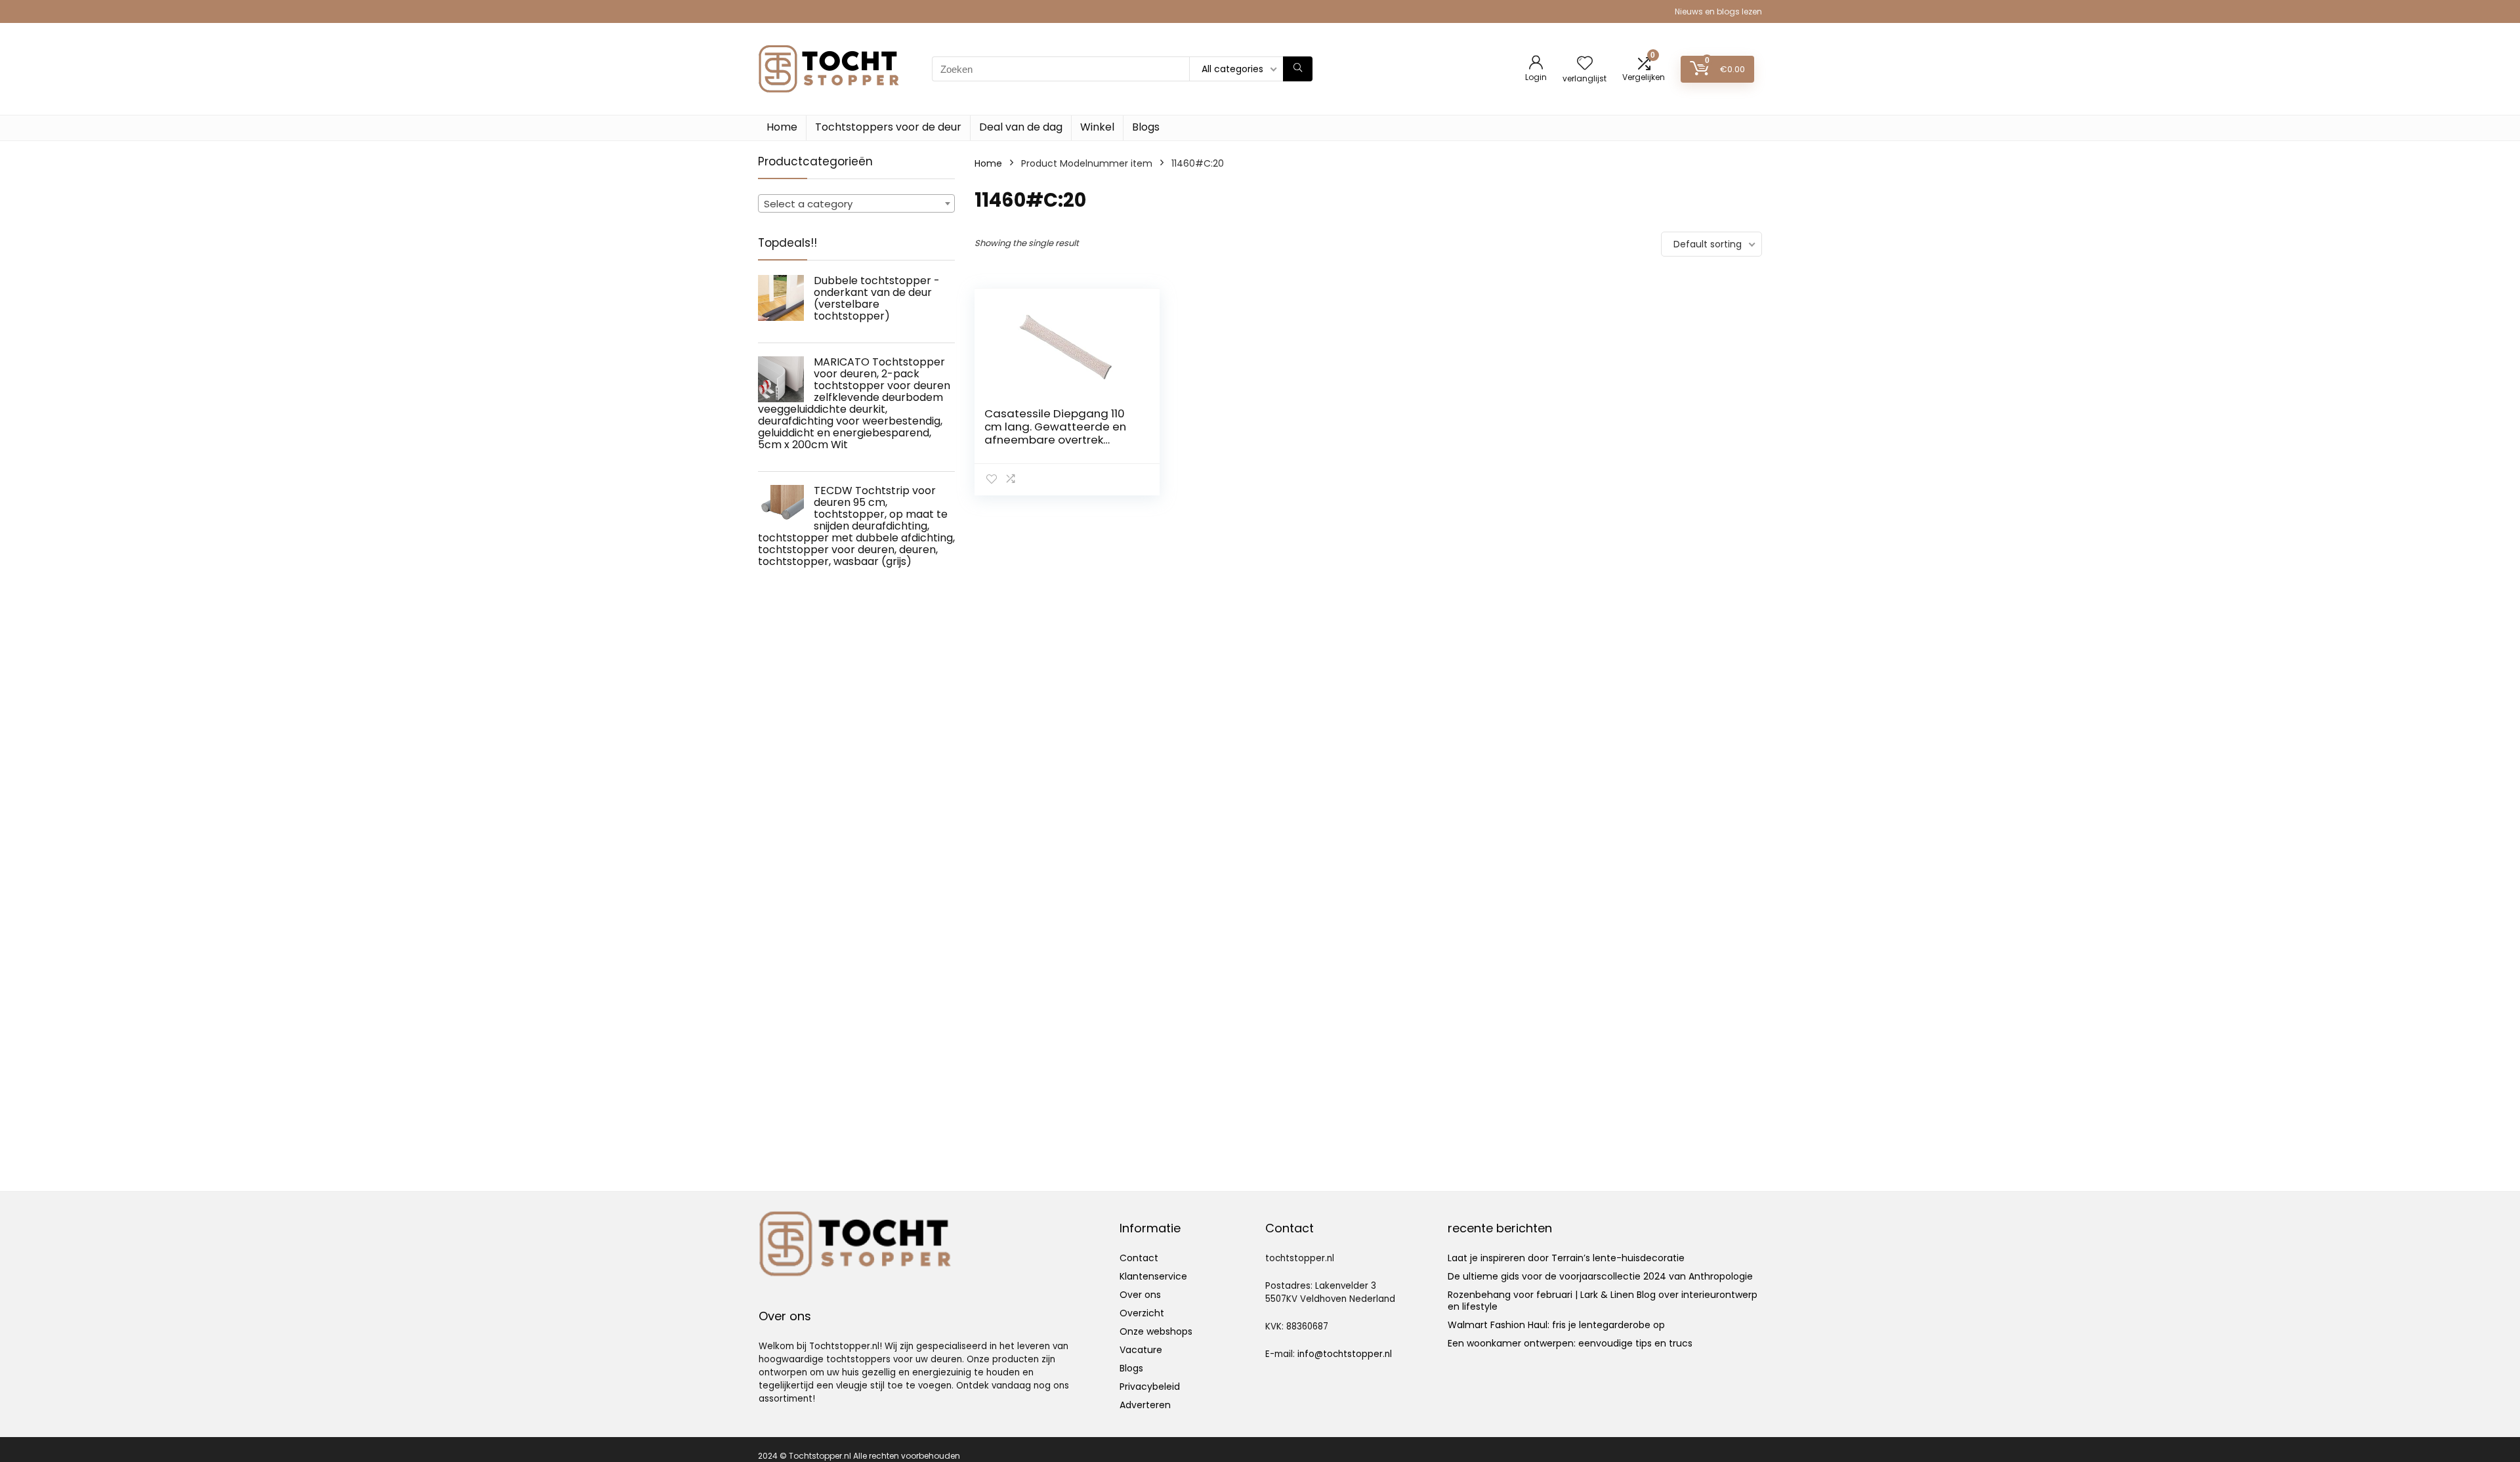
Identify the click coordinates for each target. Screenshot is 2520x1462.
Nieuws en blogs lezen (1718, 11)
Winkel (1097, 127)
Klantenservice (1153, 1276)
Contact (1139, 1258)
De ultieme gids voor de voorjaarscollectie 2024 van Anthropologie (1600, 1276)
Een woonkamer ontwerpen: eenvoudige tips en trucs (1570, 1343)
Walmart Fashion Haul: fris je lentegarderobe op (1556, 1325)
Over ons (1140, 1295)
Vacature (1141, 1350)
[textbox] (856, 204)
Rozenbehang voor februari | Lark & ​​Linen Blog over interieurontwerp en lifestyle (1603, 1301)
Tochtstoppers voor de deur (888, 127)
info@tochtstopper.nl (1345, 1354)
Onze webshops (1156, 1331)
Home (782, 127)
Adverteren (1145, 1405)
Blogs (1146, 127)
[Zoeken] (1298, 69)
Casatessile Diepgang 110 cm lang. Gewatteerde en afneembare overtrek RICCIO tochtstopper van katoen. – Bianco (1055, 440)
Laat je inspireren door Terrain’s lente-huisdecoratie (1566, 1258)
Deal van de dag (1021, 127)
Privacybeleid (1150, 1387)
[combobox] (856, 203)
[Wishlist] (1585, 64)
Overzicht (1142, 1313)
